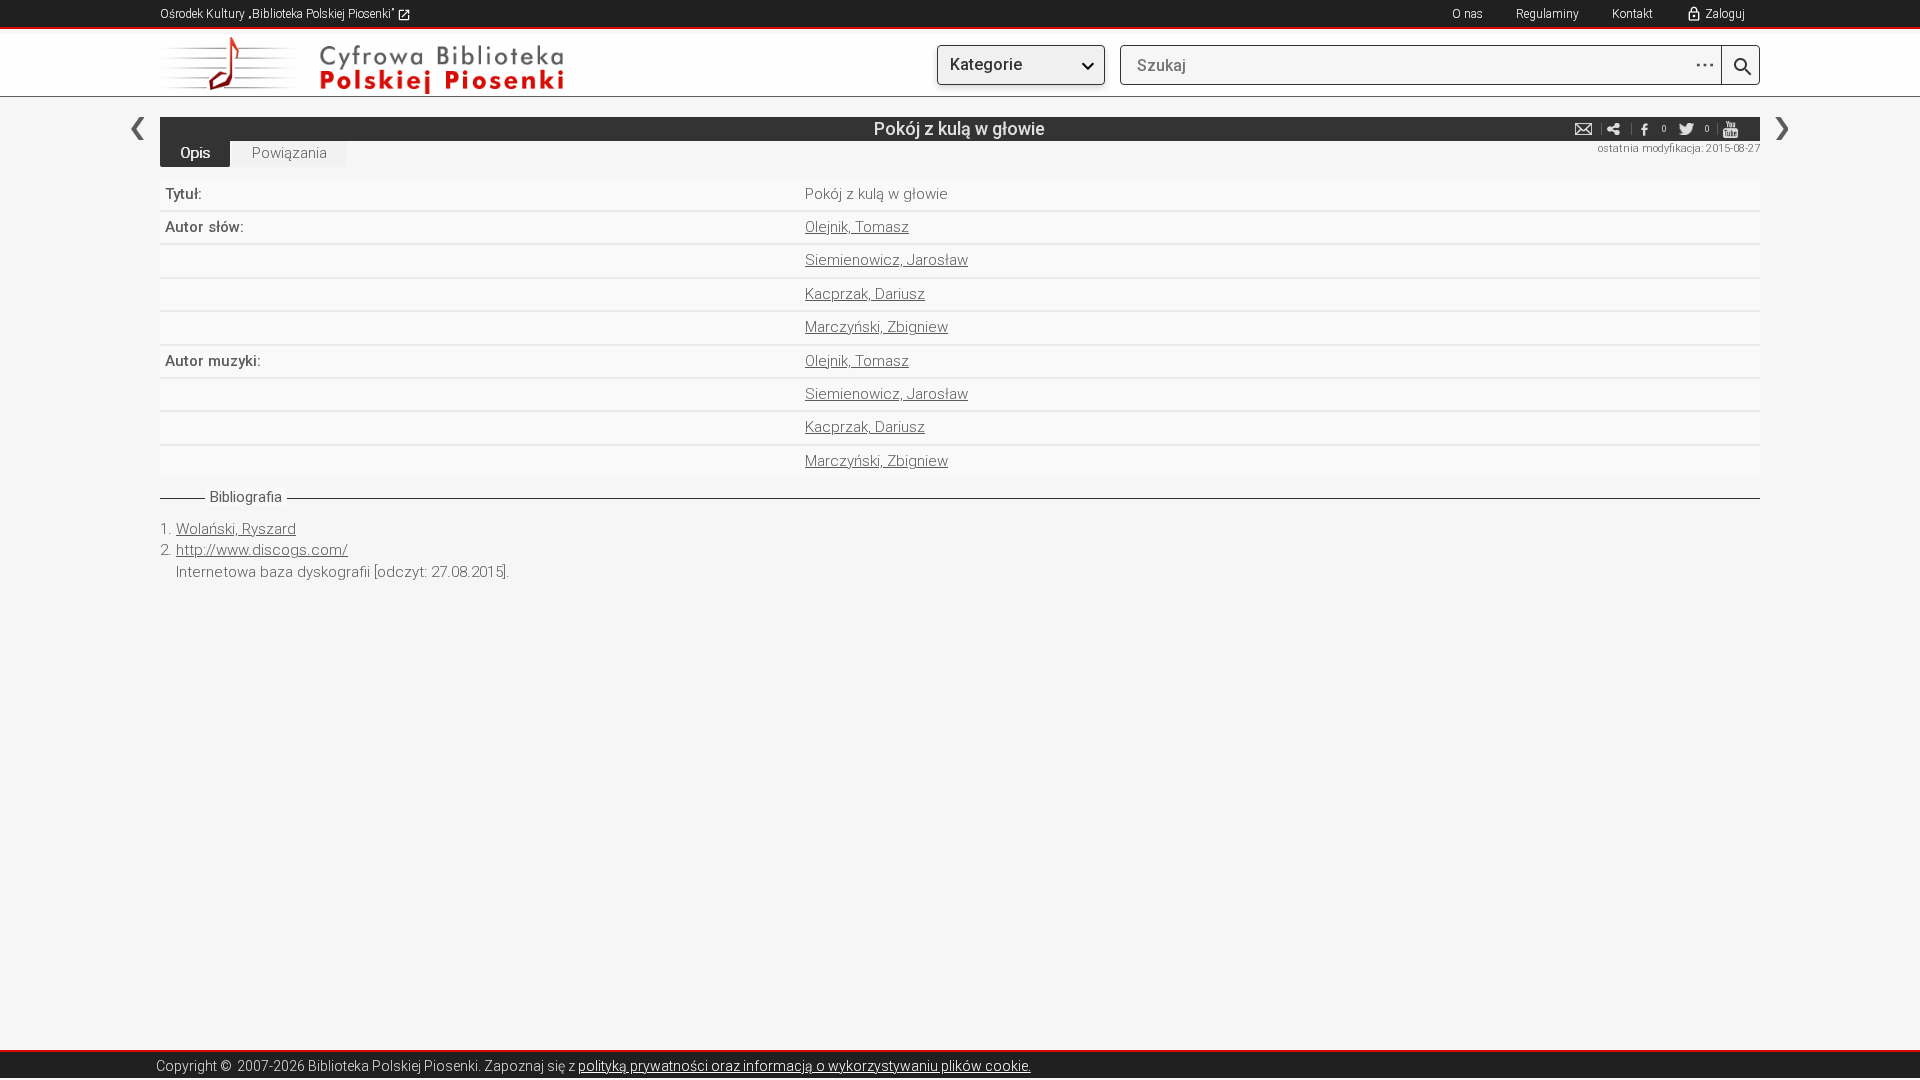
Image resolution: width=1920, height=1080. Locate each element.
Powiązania (289, 153)
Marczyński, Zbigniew (876, 327)
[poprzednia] (137, 128)
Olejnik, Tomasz (857, 227)
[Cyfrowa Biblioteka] (400, 65)
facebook (1644, 128)
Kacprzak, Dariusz (865, 294)
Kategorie (986, 64)
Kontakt (1632, 14)
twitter (1687, 128)
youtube (1730, 128)
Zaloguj (1725, 14)
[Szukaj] (1740, 68)
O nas (1467, 14)
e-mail (1584, 128)
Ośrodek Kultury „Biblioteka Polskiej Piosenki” (278, 14)
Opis (195, 153)
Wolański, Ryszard (236, 529)
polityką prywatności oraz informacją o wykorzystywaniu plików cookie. (804, 1066)
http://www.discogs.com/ (262, 550)
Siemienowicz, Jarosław (886, 260)
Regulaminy (1547, 14)
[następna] (1781, 128)
